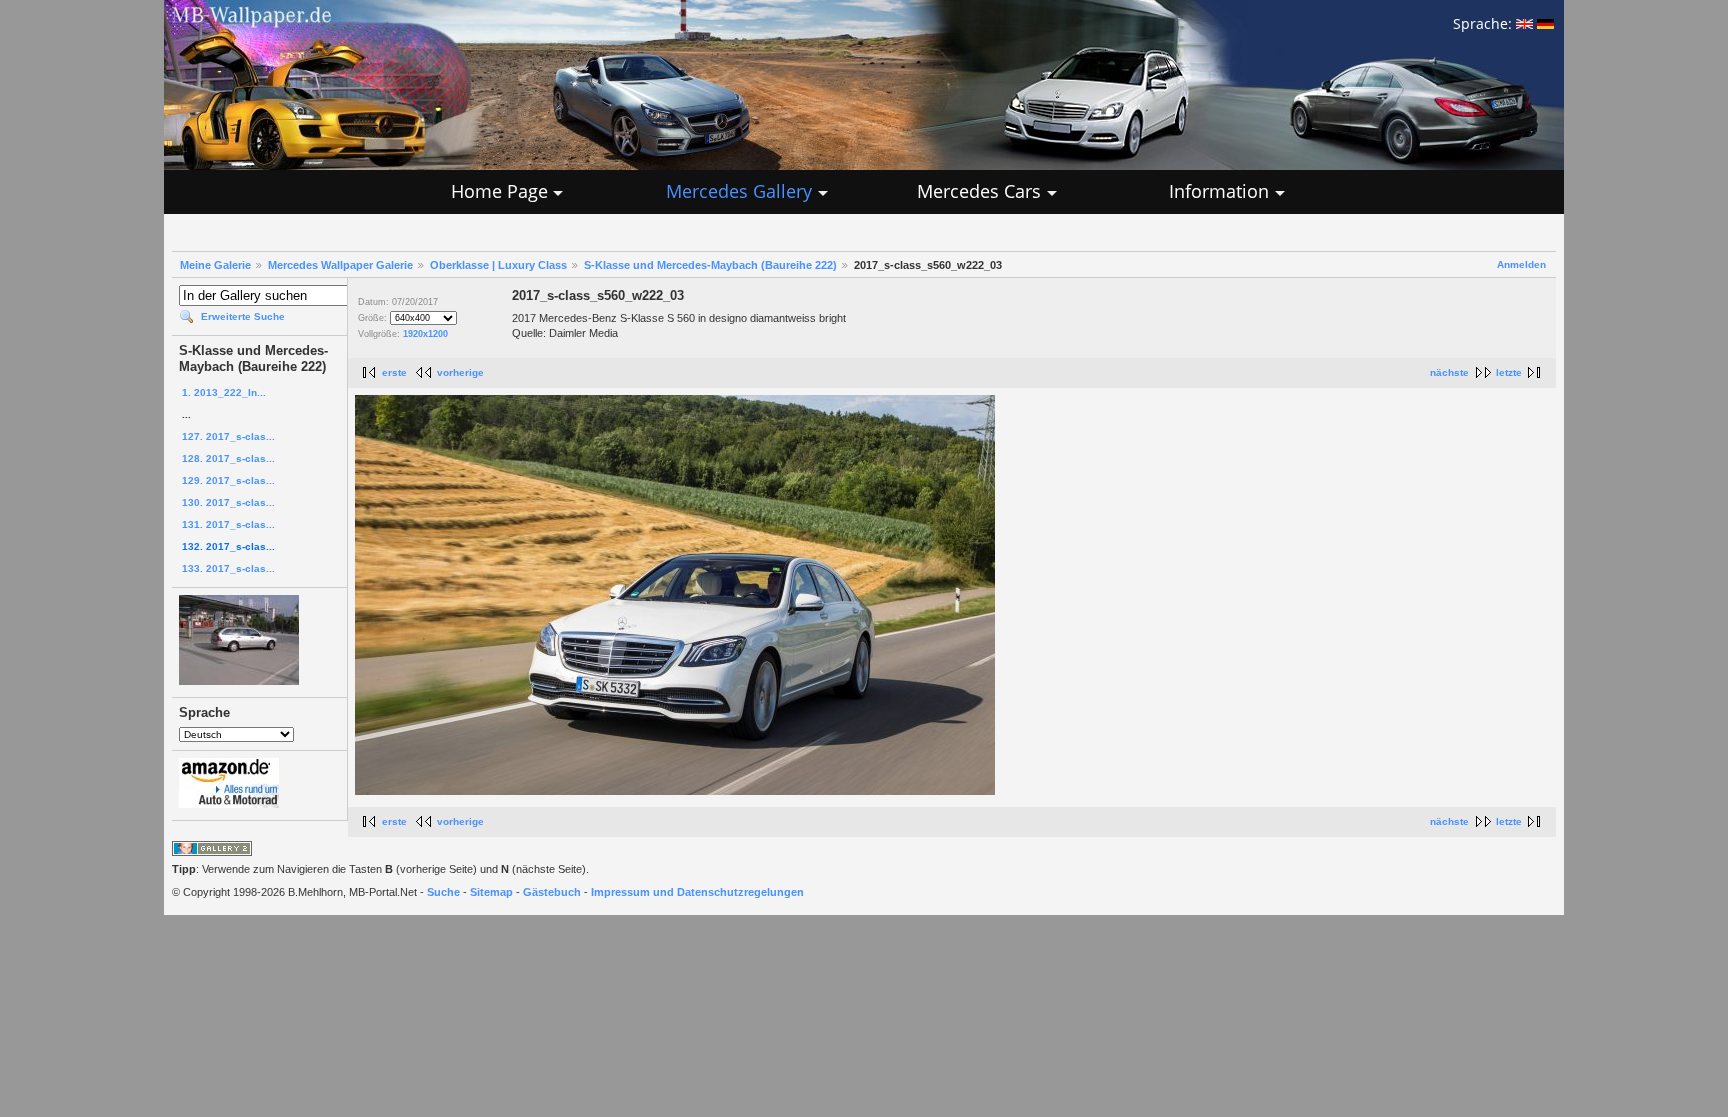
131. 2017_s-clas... (228, 524)
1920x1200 (425, 334)
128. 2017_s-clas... (228, 458)
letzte (1509, 372)
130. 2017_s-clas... (228, 502)
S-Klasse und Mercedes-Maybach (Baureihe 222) (710, 265)
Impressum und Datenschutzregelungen (697, 892)
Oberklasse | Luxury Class (498, 265)
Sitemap (491, 892)
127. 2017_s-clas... (228, 436)
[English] (1524, 23)
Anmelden (1521, 264)
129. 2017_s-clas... (228, 480)
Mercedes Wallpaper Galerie (340, 265)
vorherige (460, 372)
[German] (1545, 23)
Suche (443, 892)
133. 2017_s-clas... (228, 568)
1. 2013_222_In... (224, 392)
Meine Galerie (215, 265)
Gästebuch (552, 892)
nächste (1449, 372)
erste (394, 372)
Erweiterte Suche (243, 316)
